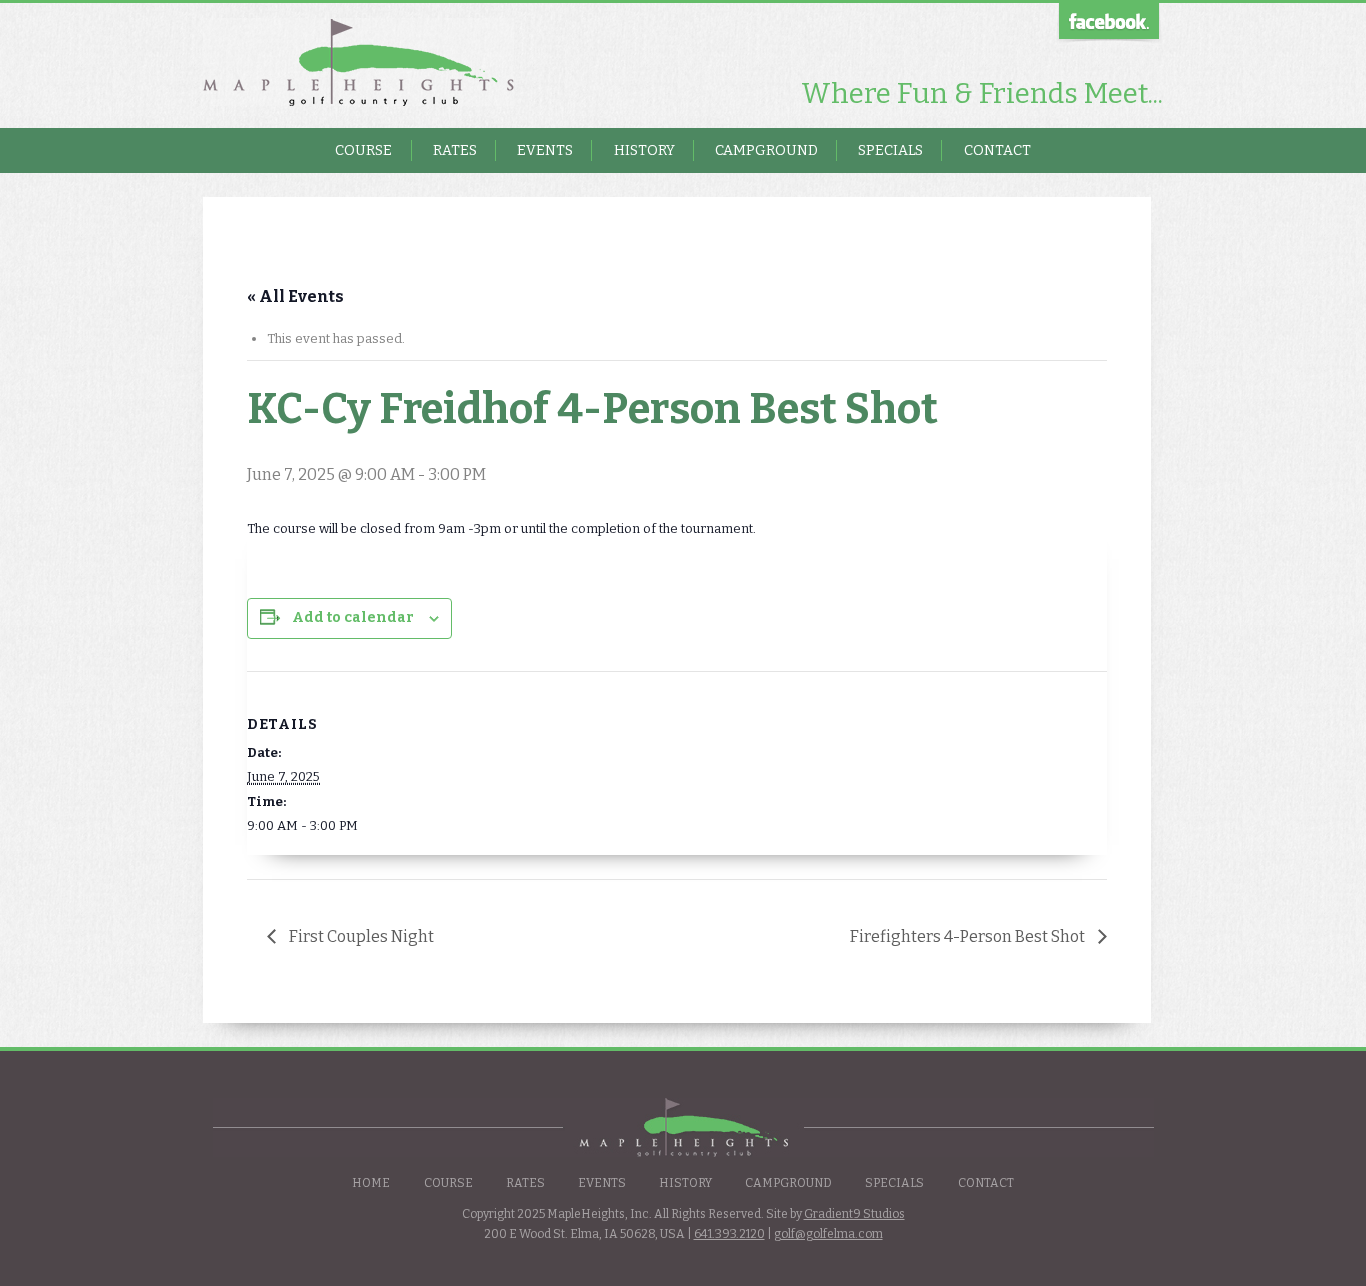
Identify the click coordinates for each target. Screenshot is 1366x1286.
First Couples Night (360, 936)
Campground (766, 150)
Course (363, 150)
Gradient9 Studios (854, 1214)
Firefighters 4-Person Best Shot (969, 936)
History (644, 150)
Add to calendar (353, 617)
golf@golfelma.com (828, 1234)
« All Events (295, 296)
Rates (455, 150)
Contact (997, 150)
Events (545, 150)
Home (371, 1183)
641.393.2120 (729, 1234)
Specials (890, 150)
